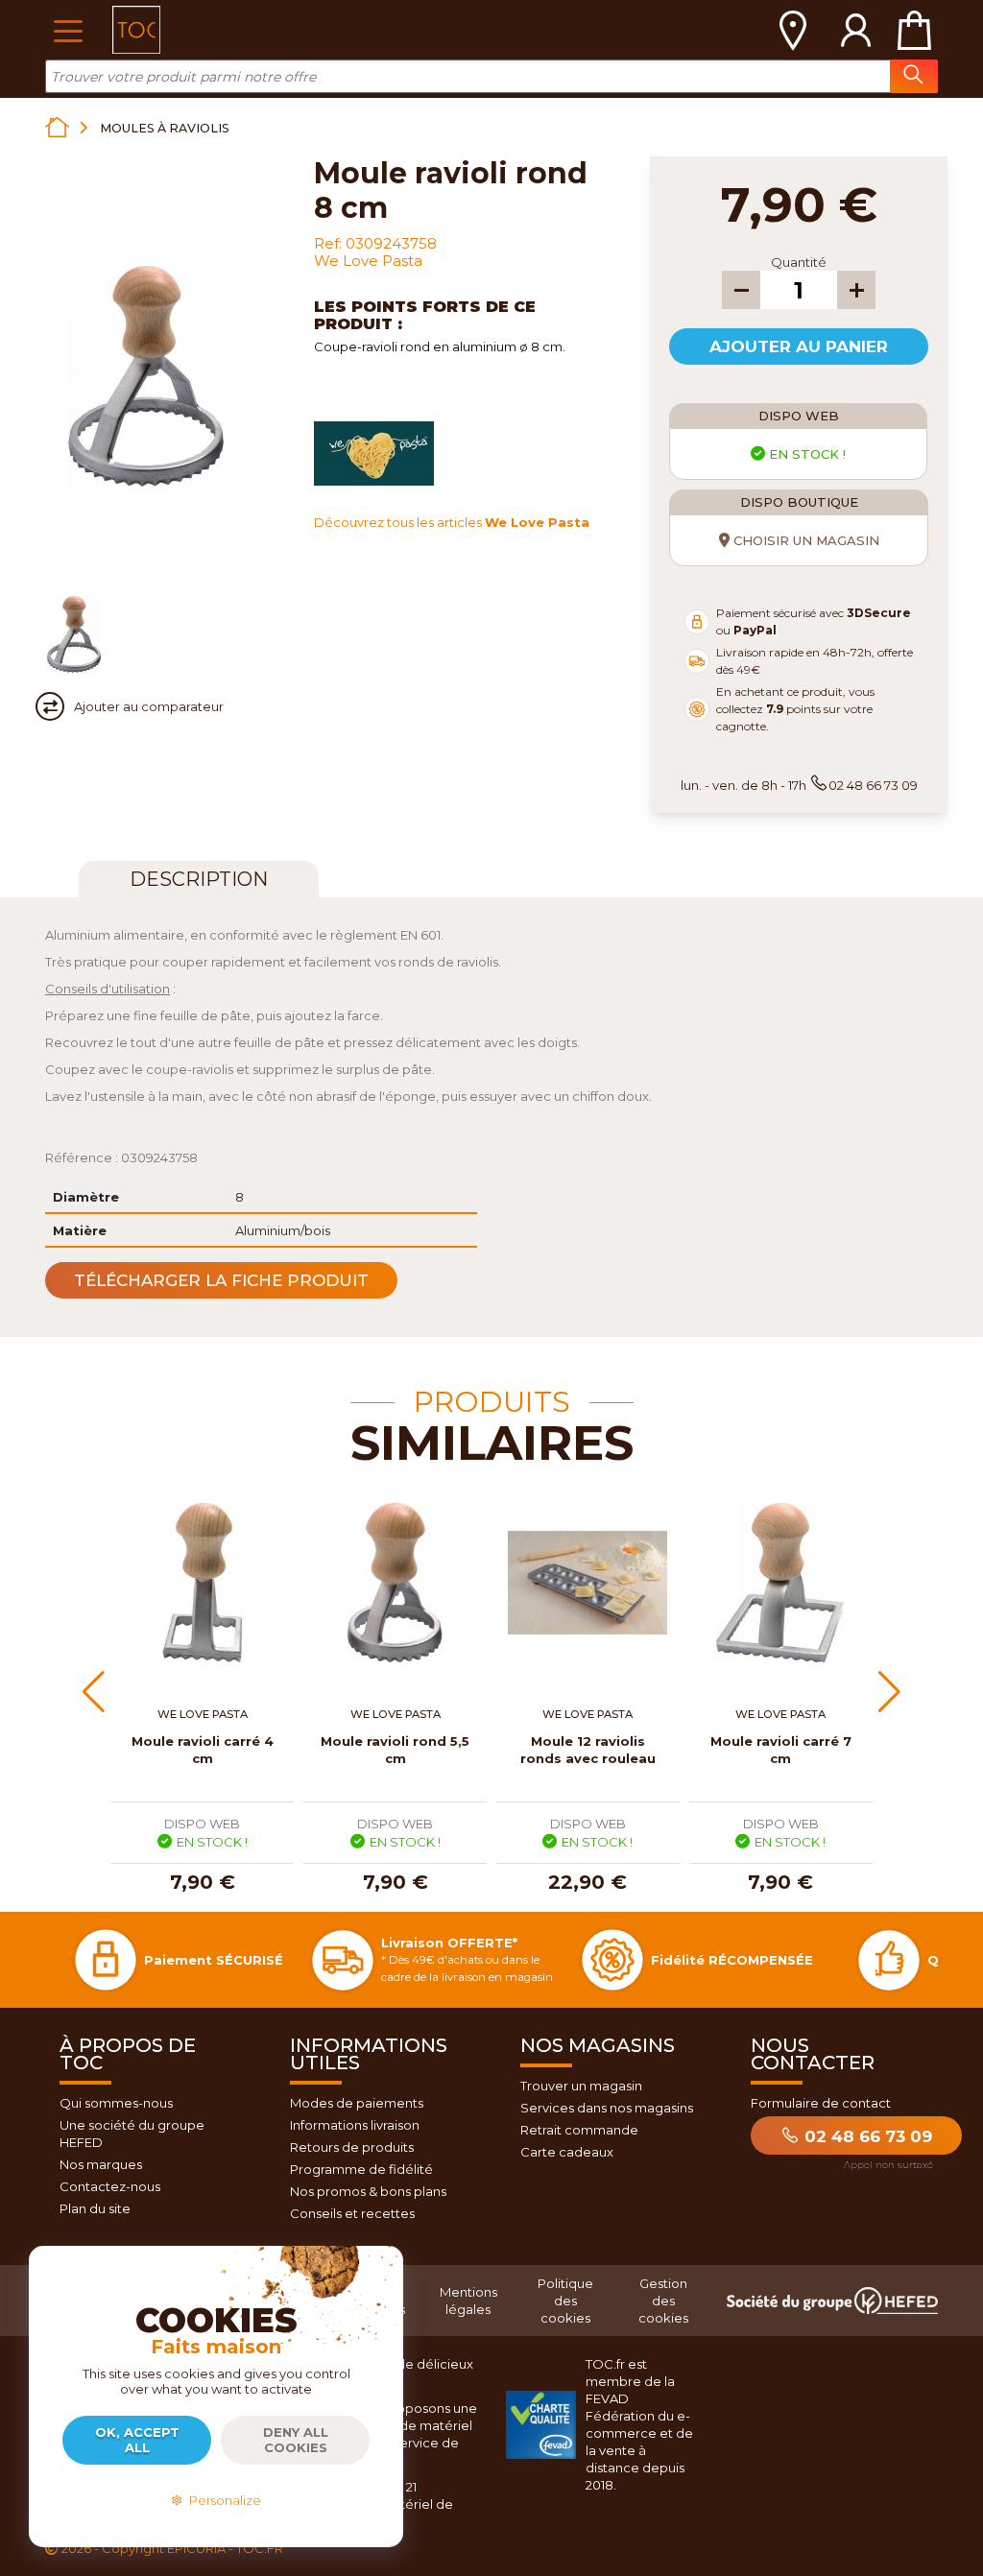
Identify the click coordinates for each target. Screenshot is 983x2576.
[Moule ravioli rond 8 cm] (74, 634)
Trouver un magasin (581, 2086)
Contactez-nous (110, 2186)
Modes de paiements (357, 2103)
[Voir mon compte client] (856, 30)
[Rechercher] (914, 76)
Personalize (222, 2500)
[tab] (199, 879)
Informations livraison (355, 2125)
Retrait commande (579, 2130)
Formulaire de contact (821, 2103)
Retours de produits (352, 2147)
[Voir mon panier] (914, 30)
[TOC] (136, 30)
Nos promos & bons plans (368, 2191)
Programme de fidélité (361, 2169)
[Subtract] (741, 290)
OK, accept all (137, 2440)
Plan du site (95, 2208)
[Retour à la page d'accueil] (57, 127)
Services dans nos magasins (607, 2108)
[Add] (856, 290)
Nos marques (101, 2164)
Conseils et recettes (352, 2213)
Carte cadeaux (567, 2152)
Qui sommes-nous (116, 2103)
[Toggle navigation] (68, 29)
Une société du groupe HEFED (132, 2134)
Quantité (799, 262)
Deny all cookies (296, 2440)
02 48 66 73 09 (866, 2136)
